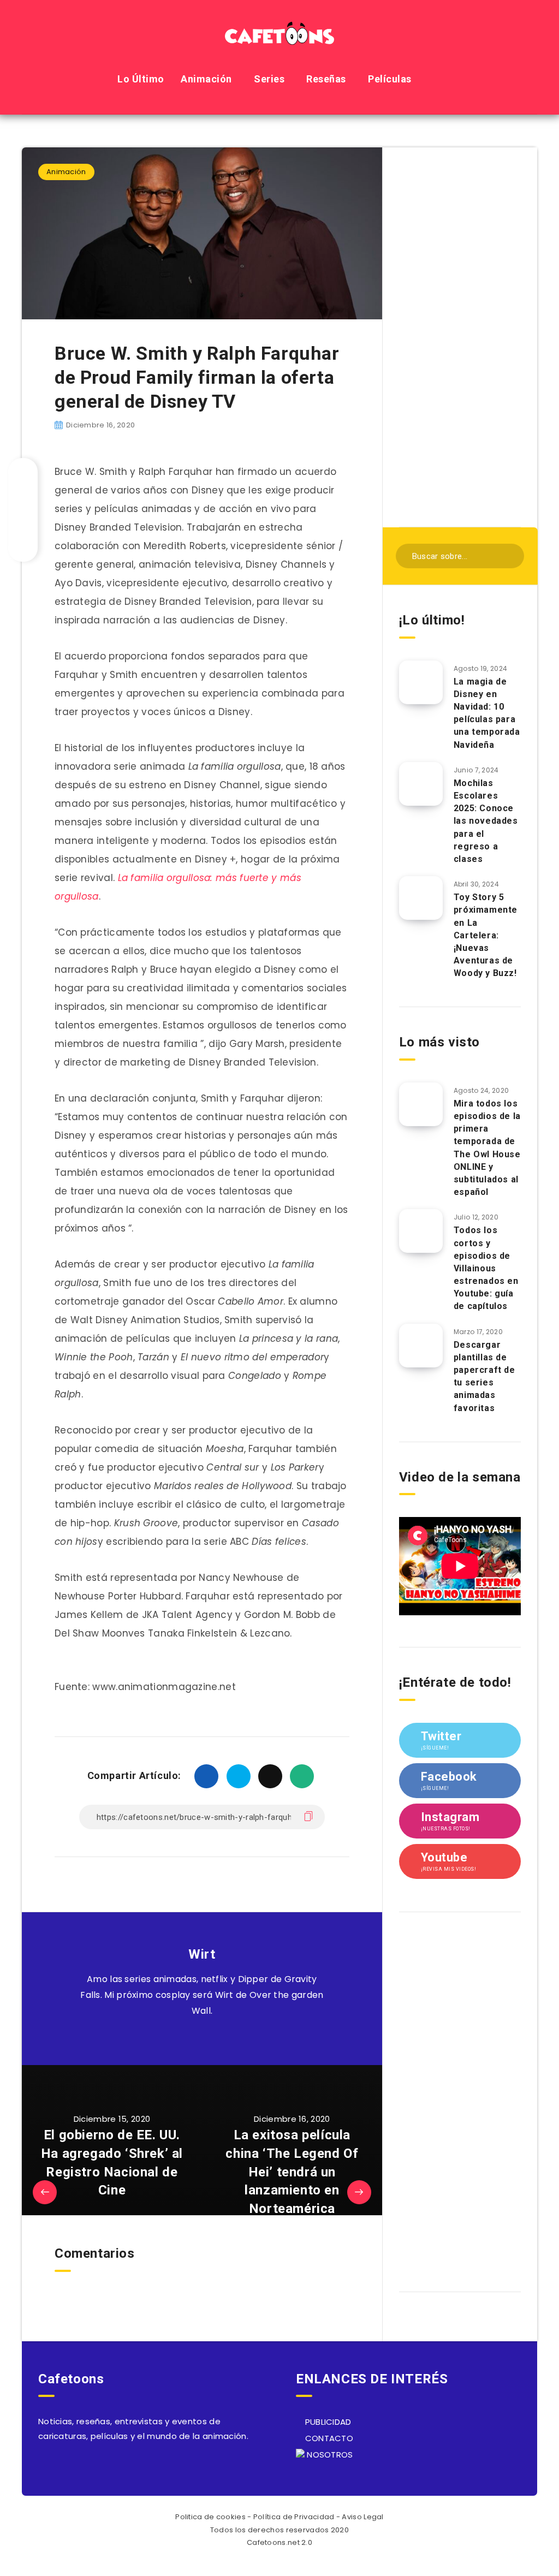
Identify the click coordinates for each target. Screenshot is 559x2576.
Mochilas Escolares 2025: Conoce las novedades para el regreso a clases (486, 821)
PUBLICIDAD (327, 2422)
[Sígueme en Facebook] (214, 2038)
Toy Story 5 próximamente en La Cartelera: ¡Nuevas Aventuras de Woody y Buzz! (486, 935)
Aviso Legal (362, 2517)
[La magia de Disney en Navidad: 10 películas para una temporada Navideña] (421, 682)
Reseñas (326, 79)
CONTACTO (328, 2438)
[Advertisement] (460, 336)
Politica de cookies (210, 2517)
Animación (206, 79)
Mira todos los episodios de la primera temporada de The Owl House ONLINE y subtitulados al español (487, 1148)
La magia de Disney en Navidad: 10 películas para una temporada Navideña (487, 713)
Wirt (202, 1954)
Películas (390, 79)
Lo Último (141, 79)
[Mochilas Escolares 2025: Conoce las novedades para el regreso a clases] (421, 784)
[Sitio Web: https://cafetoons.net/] (189, 2038)
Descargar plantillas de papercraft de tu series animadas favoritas (484, 1376)
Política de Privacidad (294, 2517)
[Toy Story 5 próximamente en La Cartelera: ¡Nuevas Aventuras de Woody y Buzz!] (421, 898)
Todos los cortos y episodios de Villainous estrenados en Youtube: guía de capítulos (486, 1268)
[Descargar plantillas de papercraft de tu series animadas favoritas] (421, 1346)
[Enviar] (509, 555)
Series (269, 79)
